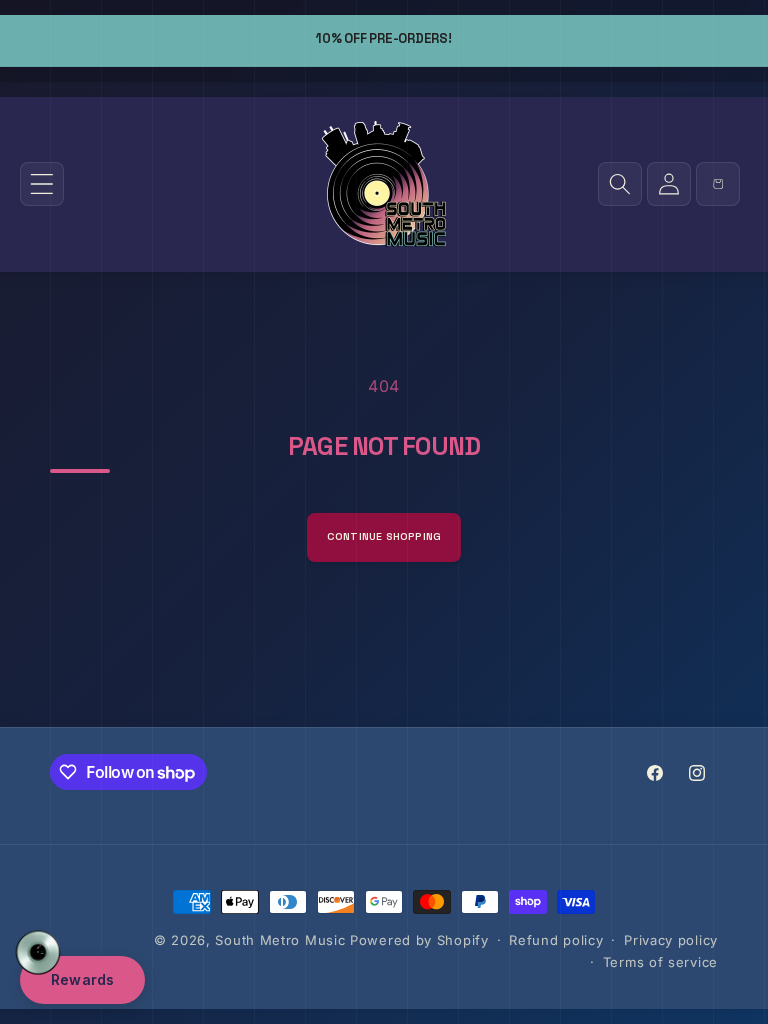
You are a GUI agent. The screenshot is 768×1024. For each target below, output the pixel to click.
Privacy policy (671, 940)
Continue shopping (384, 536)
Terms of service (660, 962)
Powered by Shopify (419, 940)
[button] (42, 184)
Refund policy (556, 940)
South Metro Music (280, 940)
